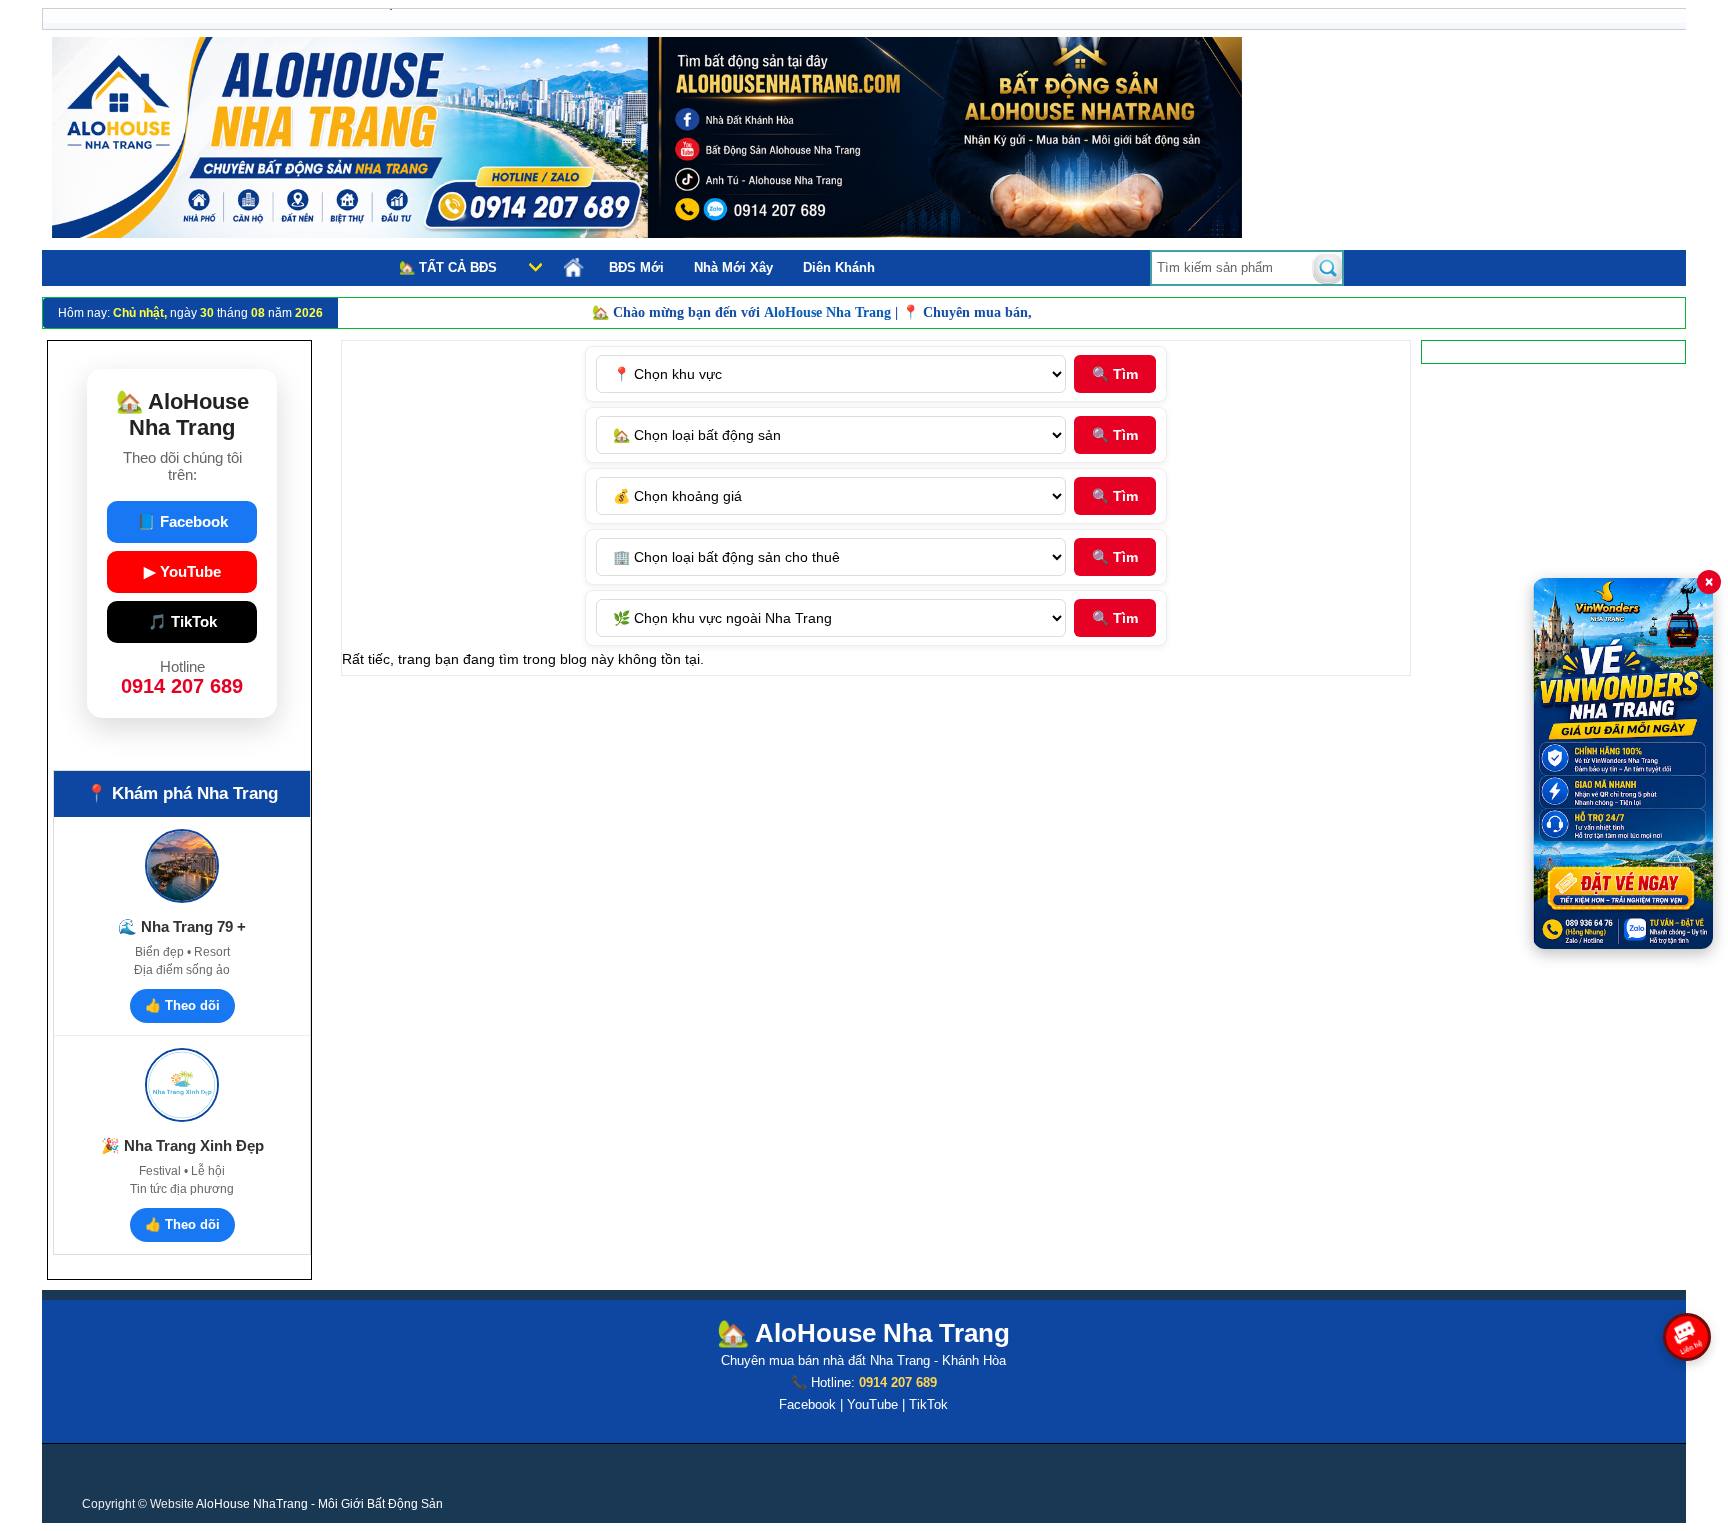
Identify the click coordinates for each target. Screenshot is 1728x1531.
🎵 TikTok (182, 621)
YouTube (872, 1404)
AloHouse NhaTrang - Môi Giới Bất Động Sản (319, 1504)
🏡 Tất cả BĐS (448, 267)
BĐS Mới (636, 267)
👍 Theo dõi (182, 1005)
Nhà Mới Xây (733, 267)
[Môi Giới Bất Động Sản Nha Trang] (647, 233)
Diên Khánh (839, 267)
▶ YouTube (182, 571)
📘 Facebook (182, 521)
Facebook (807, 1404)
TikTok (928, 1404)
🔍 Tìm (1115, 374)
